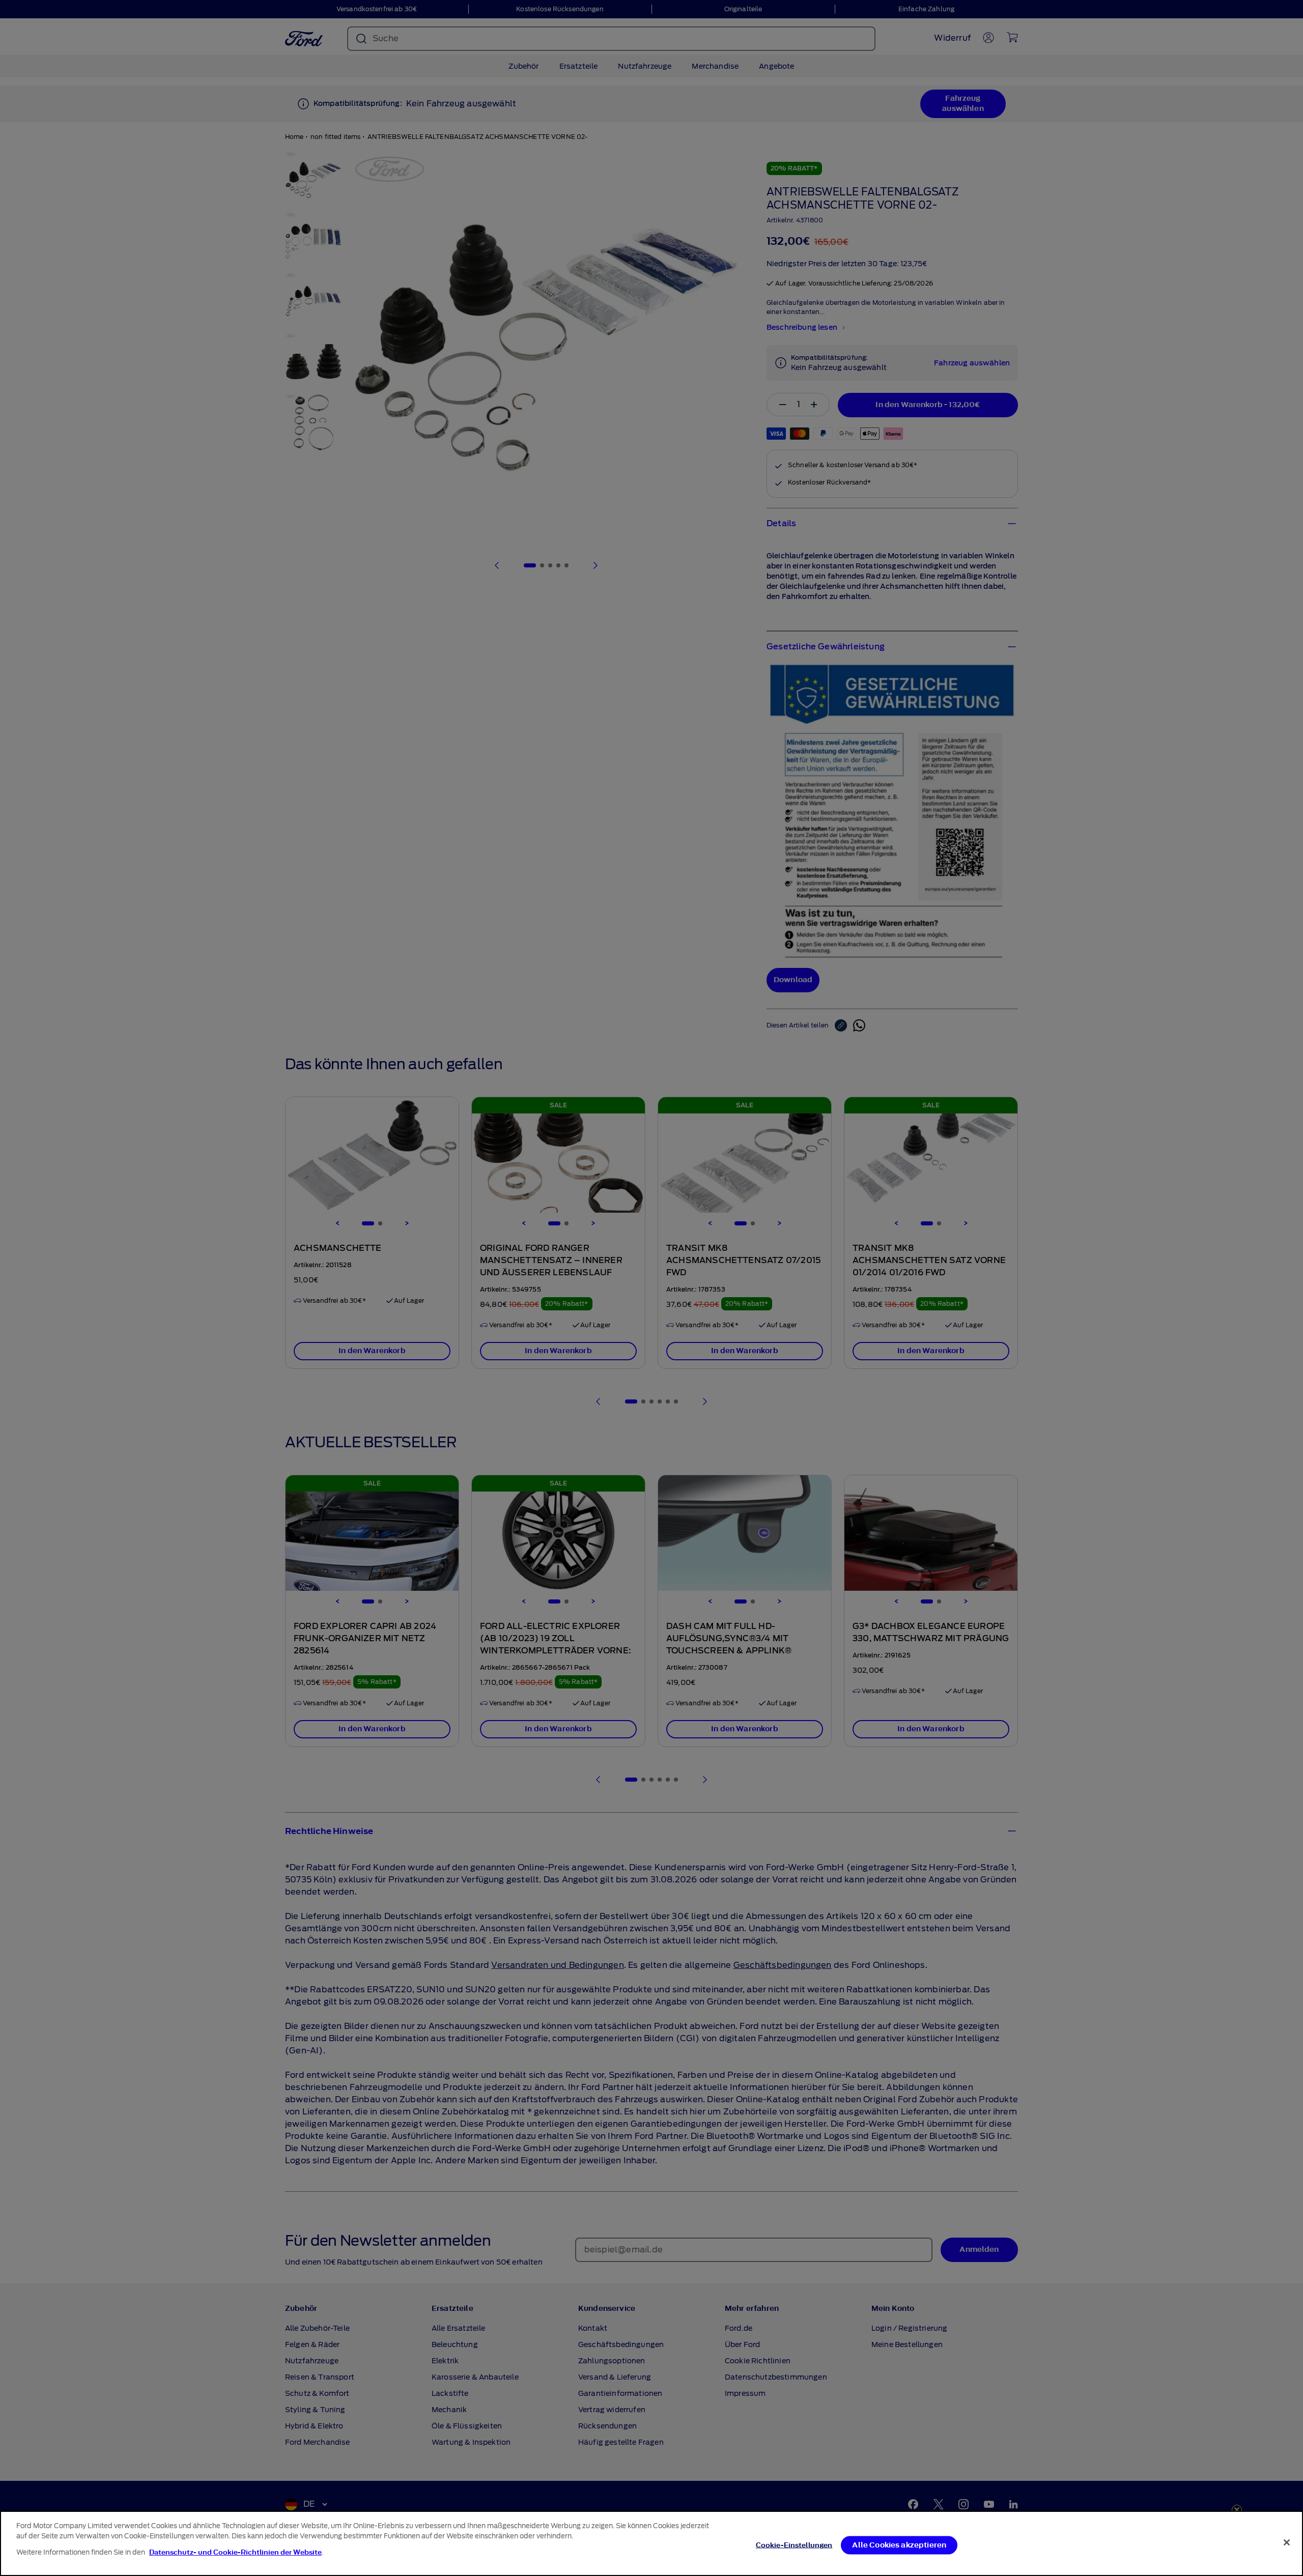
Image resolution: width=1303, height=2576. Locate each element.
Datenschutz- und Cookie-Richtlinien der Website (235, 2552)
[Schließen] (1287, 2542)
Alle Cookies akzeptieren (899, 2545)
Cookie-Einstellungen (794, 2545)
